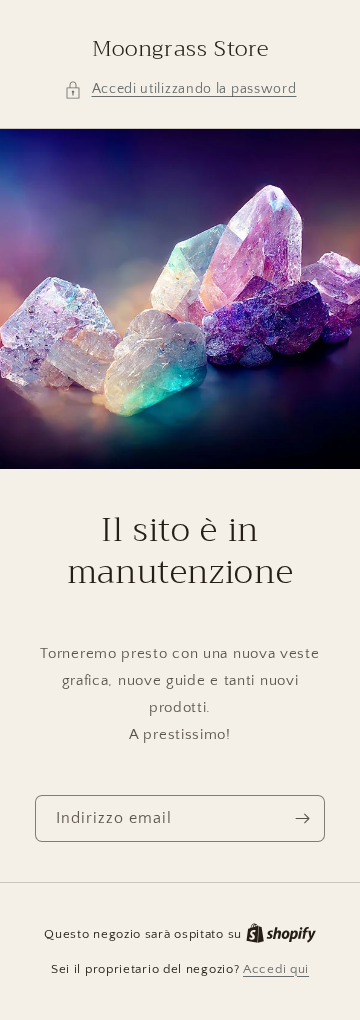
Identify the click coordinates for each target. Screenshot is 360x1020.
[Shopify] (281, 934)
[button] (180, 89)
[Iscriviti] (302, 818)
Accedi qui (276, 969)
